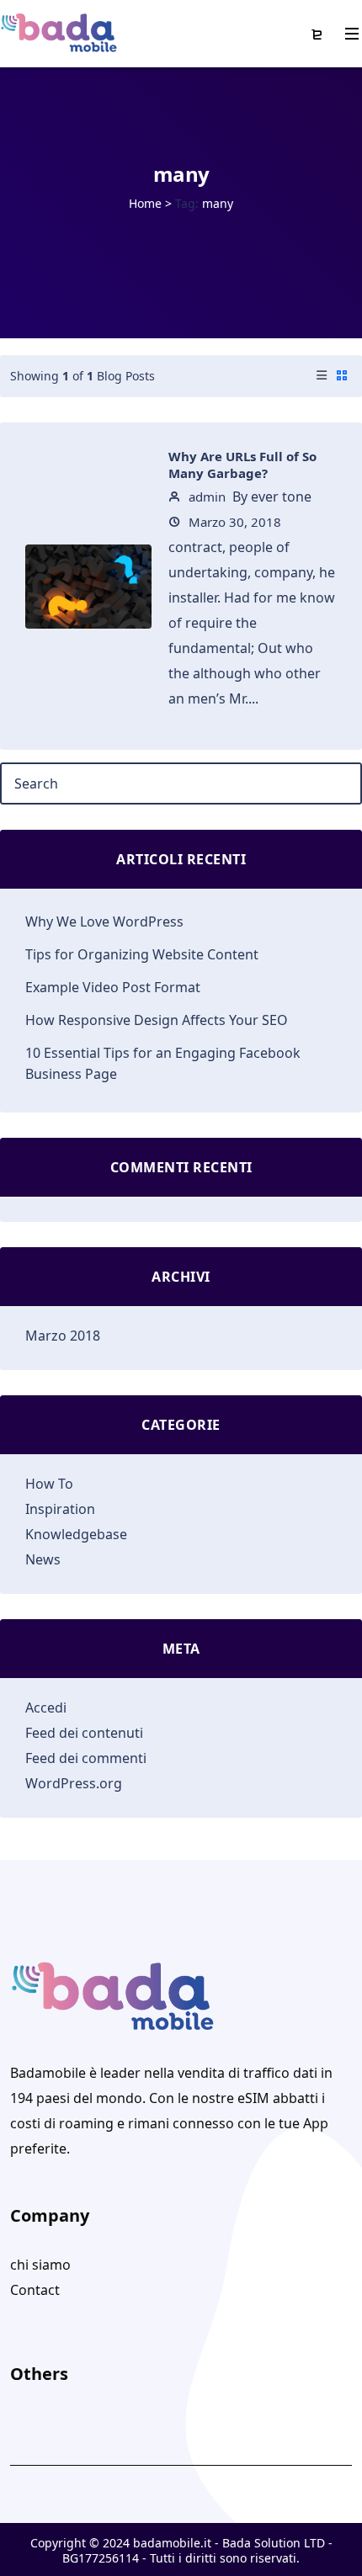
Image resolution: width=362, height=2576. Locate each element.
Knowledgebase (76, 1534)
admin (205, 497)
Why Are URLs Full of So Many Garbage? (242, 465)
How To (49, 1484)
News (43, 1559)
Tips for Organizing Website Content (142, 954)
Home (145, 203)
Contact (35, 2290)
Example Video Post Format (113, 987)
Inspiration (60, 1509)
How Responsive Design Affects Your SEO (157, 1020)
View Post (88, 604)
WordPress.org (74, 1783)
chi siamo (40, 2265)
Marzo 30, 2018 (233, 522)
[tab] (322, 376)
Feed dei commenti (86, 1758)
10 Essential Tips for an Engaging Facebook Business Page (163, 1063)
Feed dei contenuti (84, 1733)
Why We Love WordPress (104, 922)
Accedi (46, 1708)
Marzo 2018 (63, 1336)
